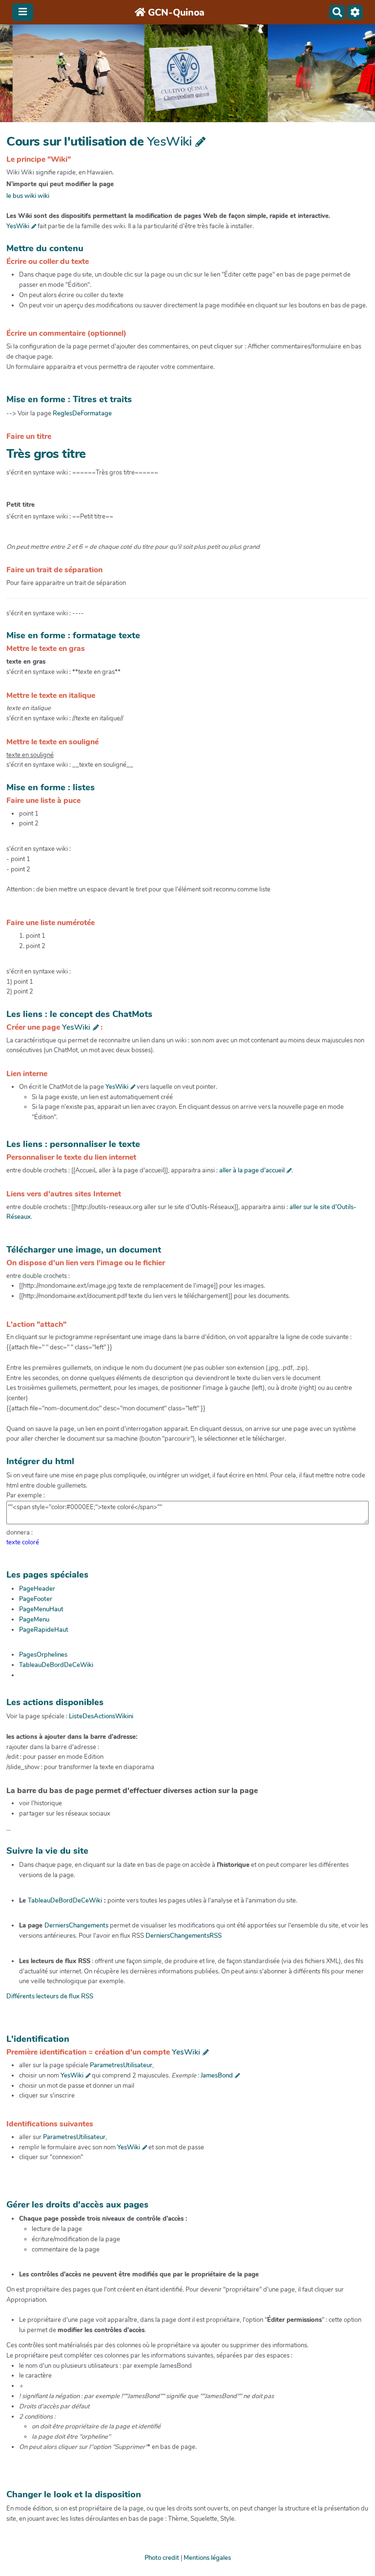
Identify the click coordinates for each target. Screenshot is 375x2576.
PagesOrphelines (43, 1655)
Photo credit (162, 2558)
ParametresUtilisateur (121, 2065)
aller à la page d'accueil (252, 1170)
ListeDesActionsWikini (101, 1716)
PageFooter (36, 1599)
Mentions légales (207, 2558)
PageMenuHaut (41, 1609)
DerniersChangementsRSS (184, 1936)
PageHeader (37, 1589)
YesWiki (169, 141)
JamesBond (217, 2076)
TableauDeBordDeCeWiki (56, 1665)
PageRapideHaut (44, 1630)
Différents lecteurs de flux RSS (50, 1996)
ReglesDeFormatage (82, 413)
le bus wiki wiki (28, 196)
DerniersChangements (76, 1926)
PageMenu (34, 1620)
